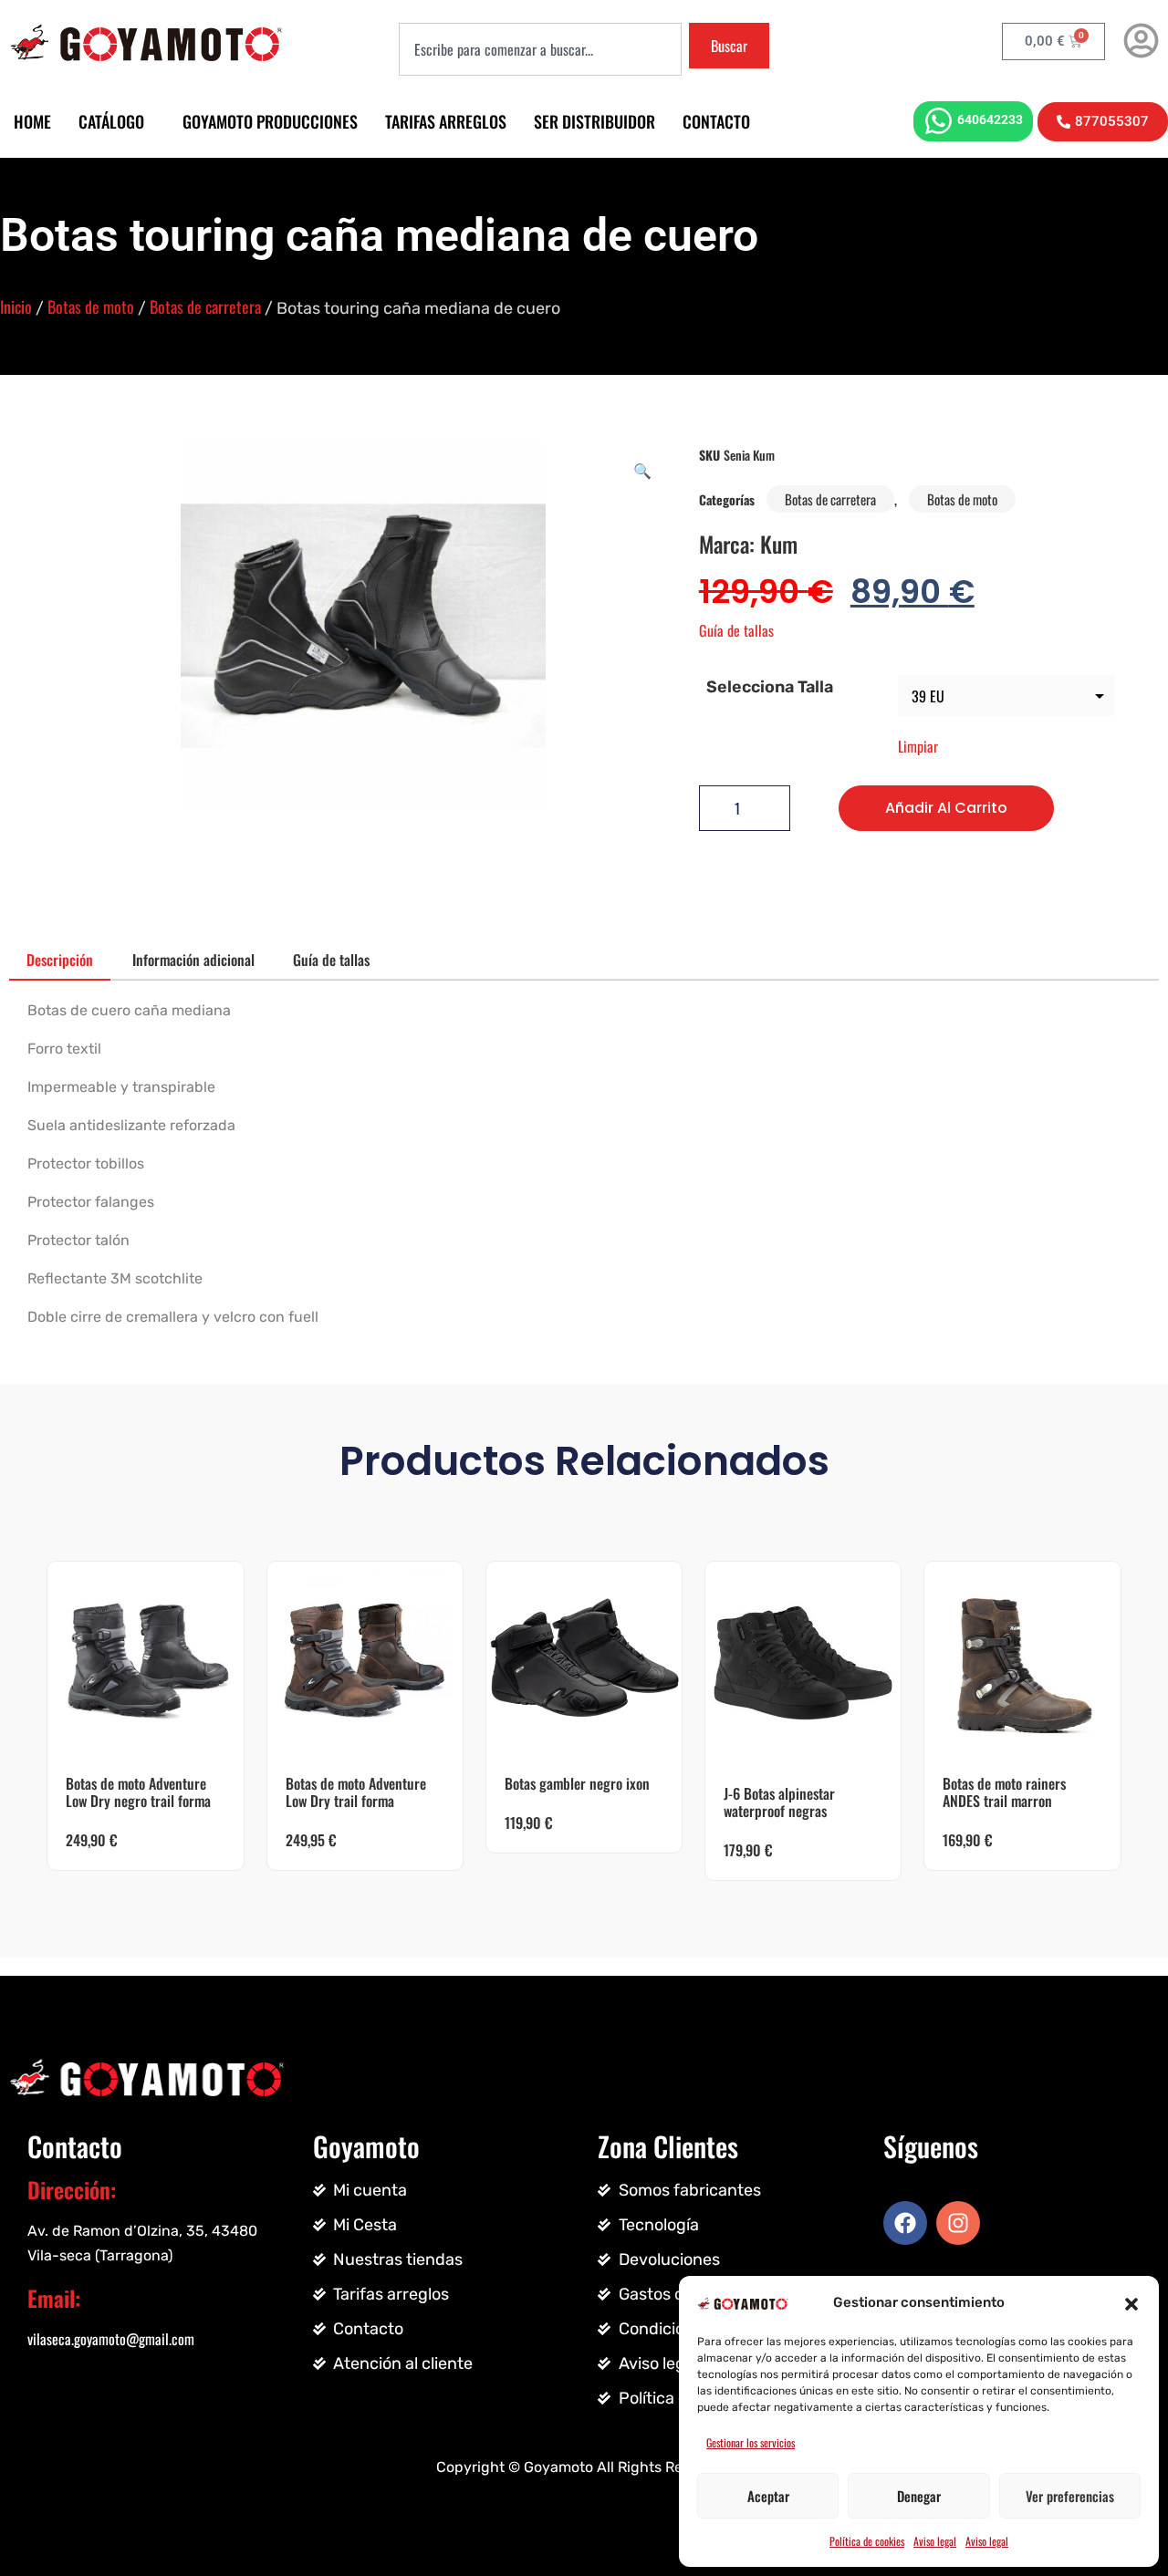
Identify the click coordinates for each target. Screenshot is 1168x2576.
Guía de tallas (736, 630)
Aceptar (768, 2496)
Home (32, 121)
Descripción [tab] (60, 960)
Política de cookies (867, 2541)
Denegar (919, 2496)
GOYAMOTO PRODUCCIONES (270, 121)
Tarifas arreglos (446, 121)
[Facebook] (905, 2223)
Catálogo (111, 121)
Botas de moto (91, 306)
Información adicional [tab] (193, 960)
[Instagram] (958, 2223)
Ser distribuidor (594, 121)
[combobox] (541, 49)
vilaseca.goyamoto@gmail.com (111, 2339)
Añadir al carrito (946, 808)
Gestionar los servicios (751, 2442)
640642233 (990, 119)
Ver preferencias (1070, 2496)
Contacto (716, 121)
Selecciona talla (770, 687)
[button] (1131, 2302)
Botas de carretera (205, 306)
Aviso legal (935, 2541)
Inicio (16, 306)
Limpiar (918, 746)
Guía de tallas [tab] (331, 960)
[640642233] (939, 121)
